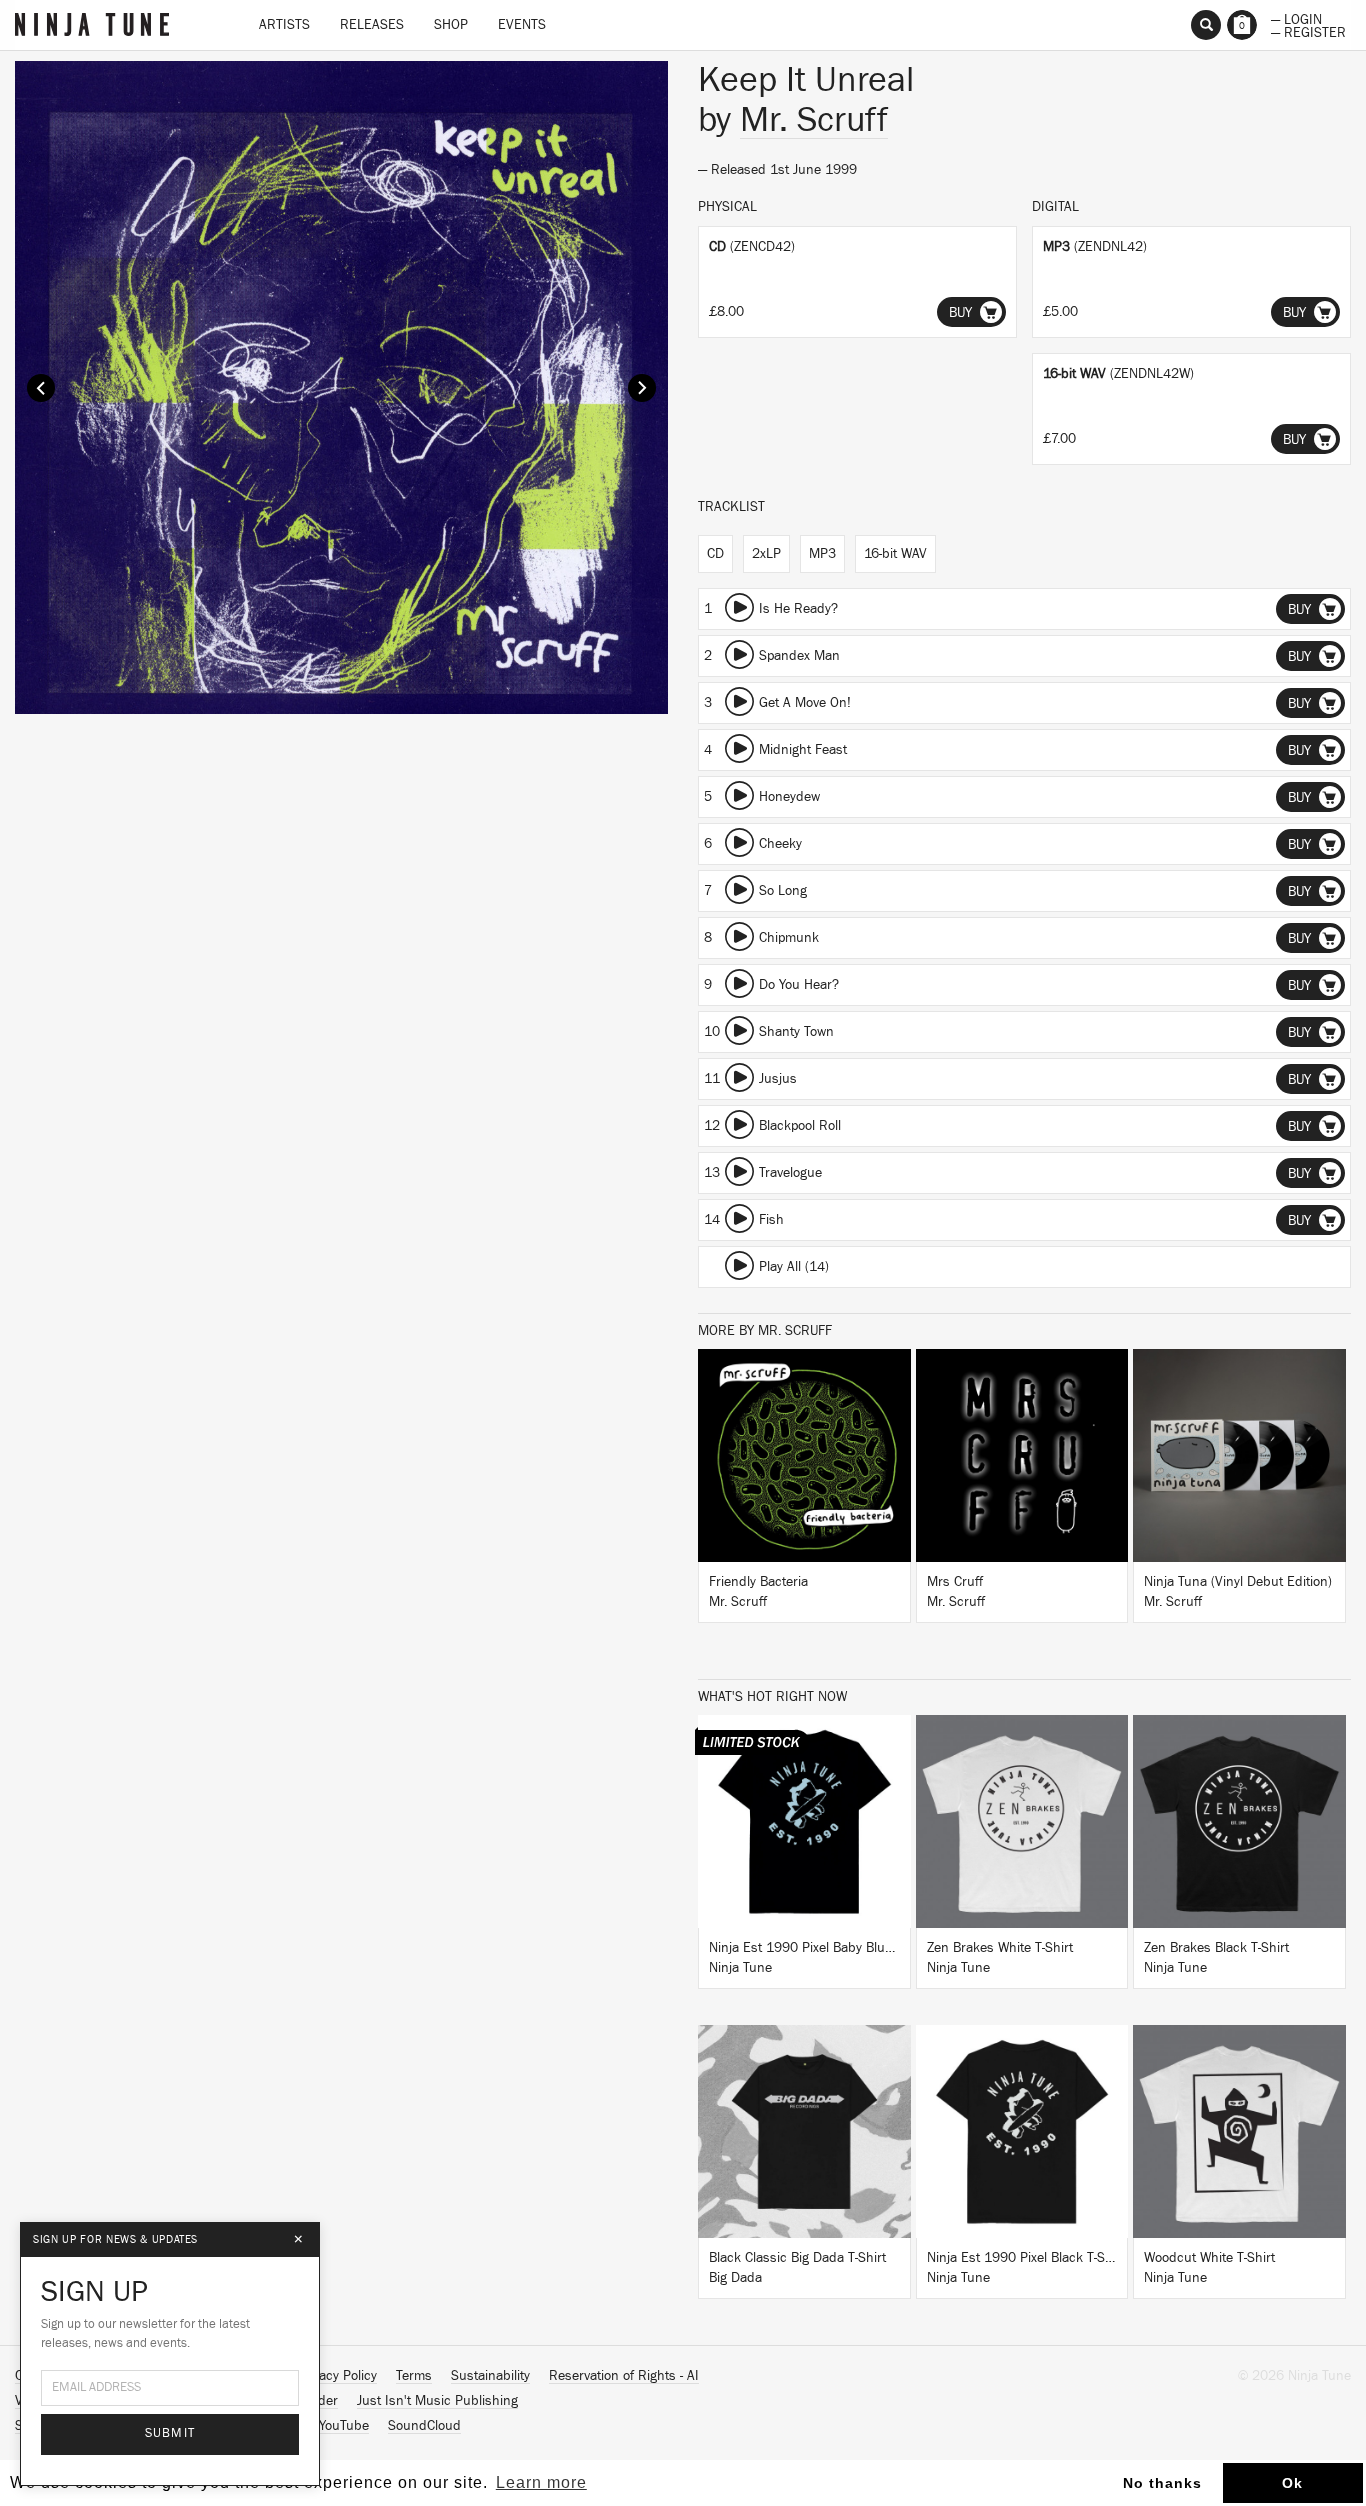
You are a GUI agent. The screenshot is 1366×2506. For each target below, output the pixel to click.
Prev (41, 388)
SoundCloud (424, 2426)
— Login (1296, 18)
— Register (1308, 31)
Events (522, 25)
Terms (414, 2376)
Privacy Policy (337, 2376)
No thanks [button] (1162, 2483)
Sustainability (490, 2376)
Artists (284, 25)
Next (642, 388)
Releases (372, 25)
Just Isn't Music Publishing (437, 2401)
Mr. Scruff (814, 120)
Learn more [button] (541, 2482)
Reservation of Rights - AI (624, 2376)
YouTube (344, 2426)
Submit (170, 2433)
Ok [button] (1292, 2483)
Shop (451, 25)
